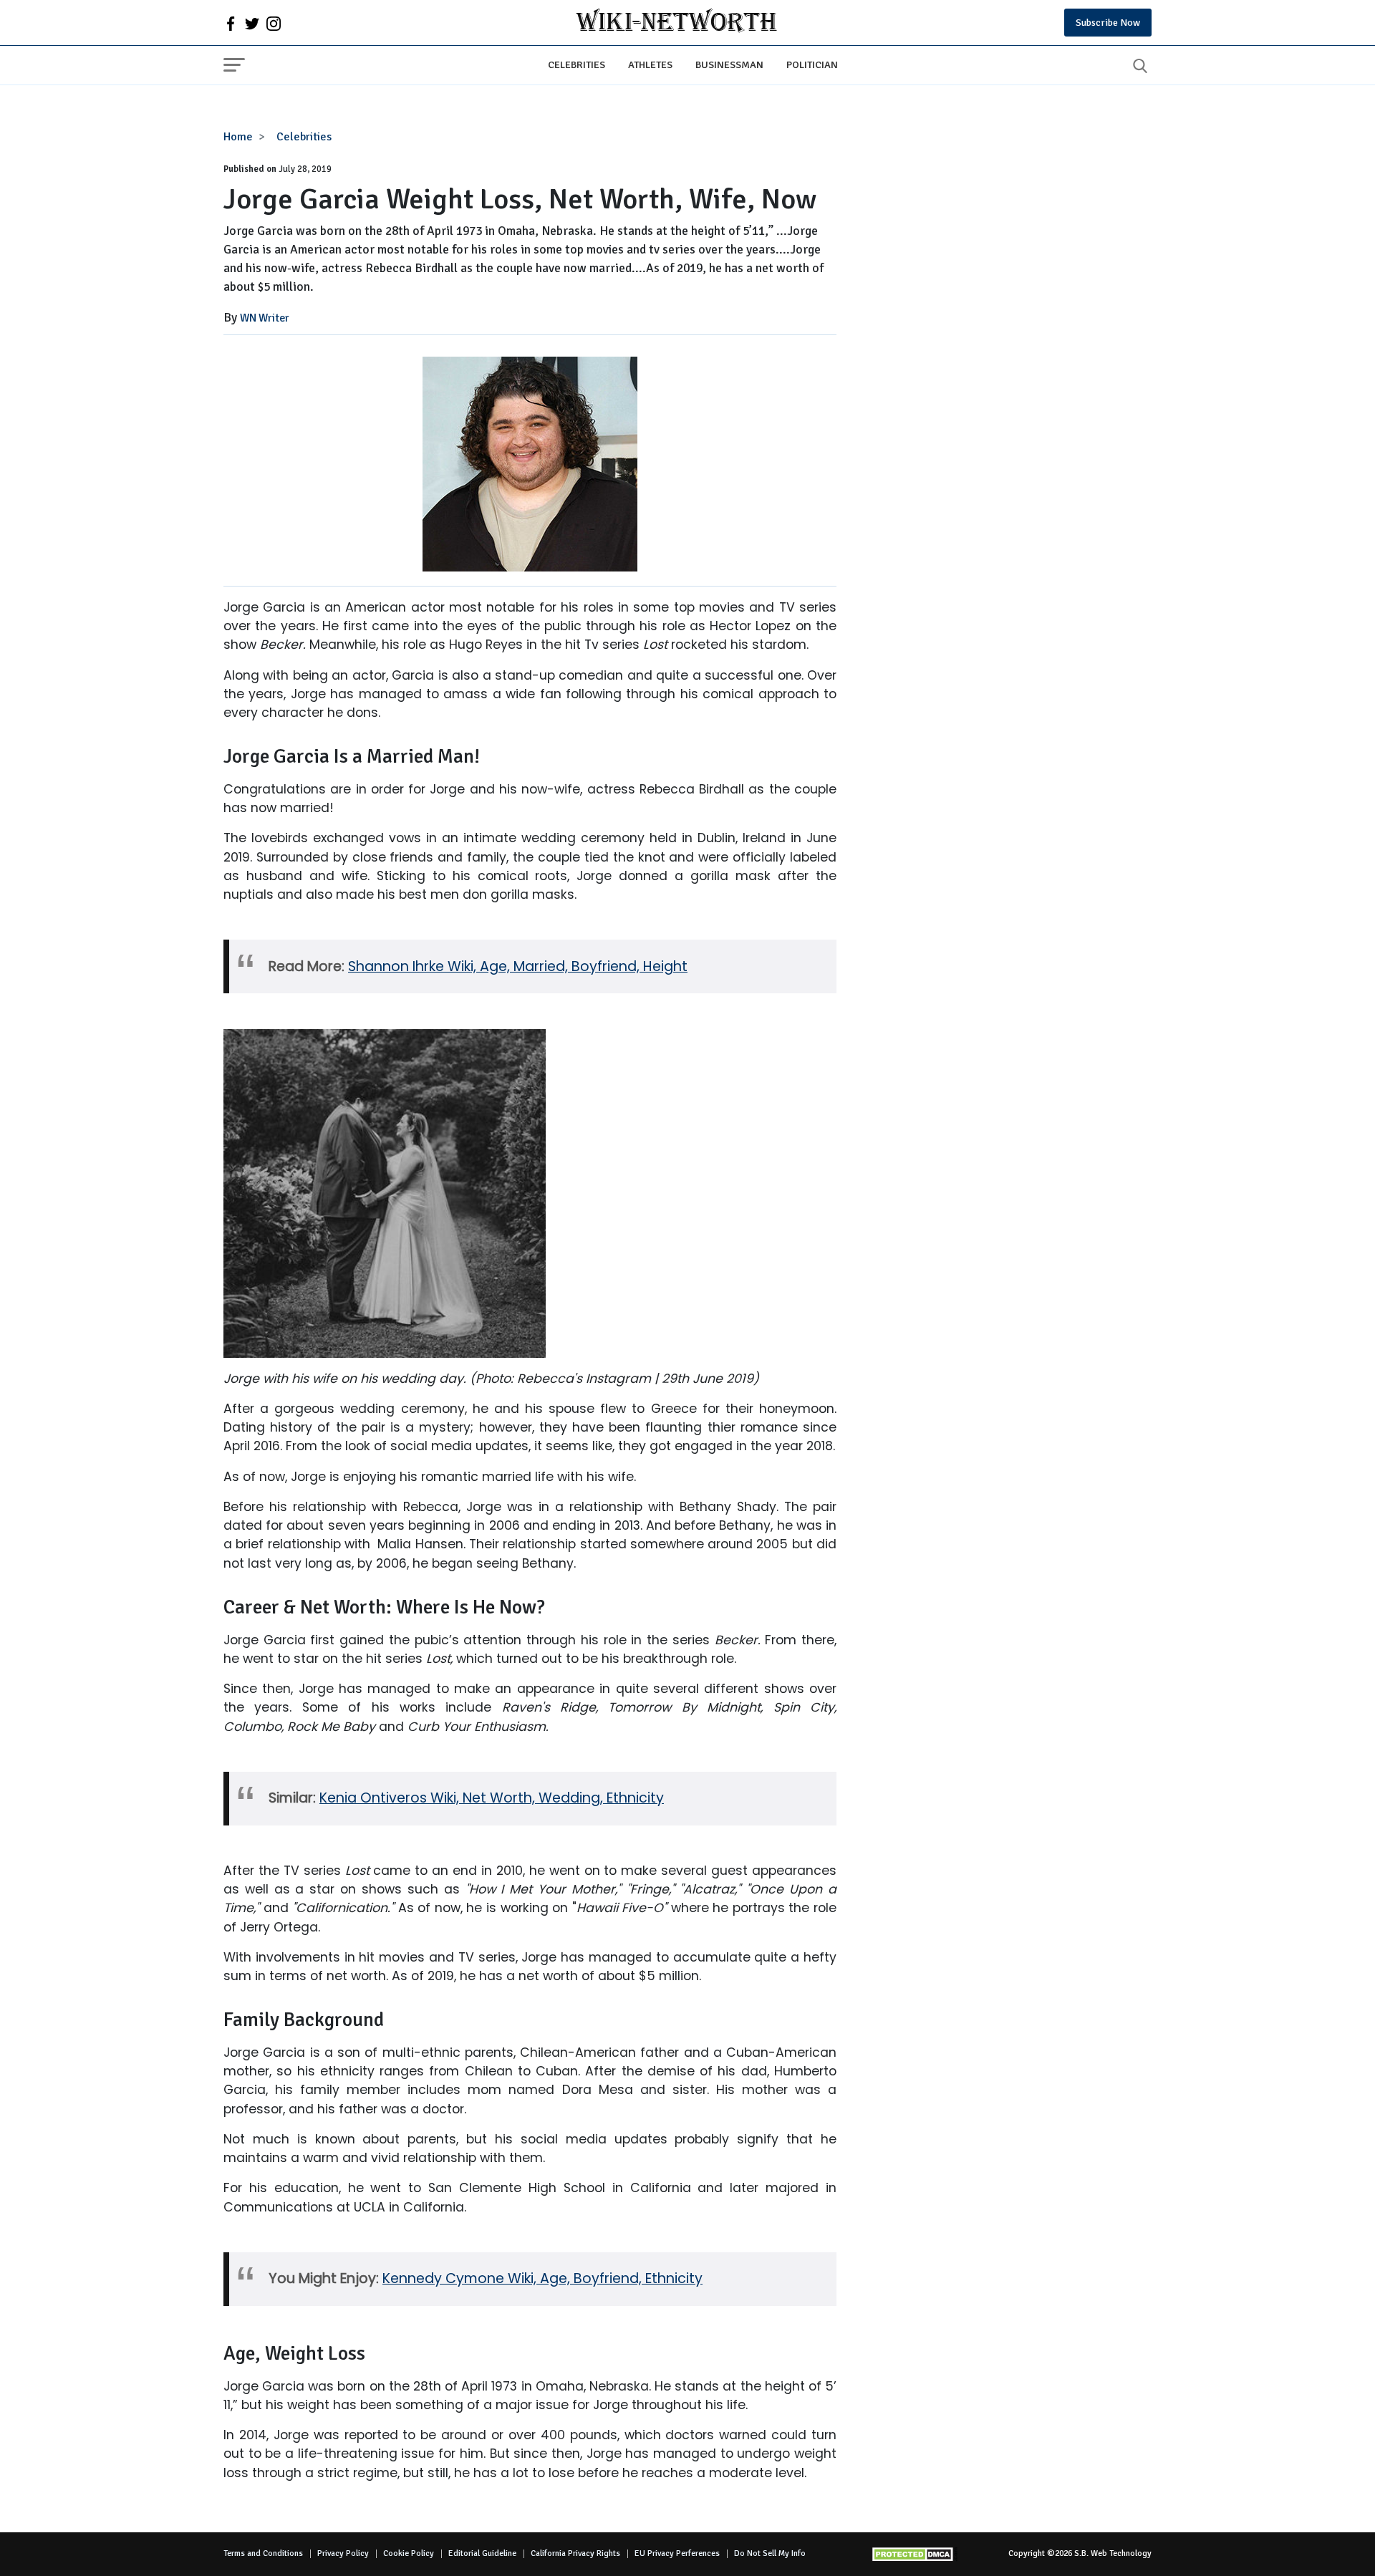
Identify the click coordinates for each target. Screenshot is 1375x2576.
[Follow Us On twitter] (252, 23)
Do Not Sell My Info (770, 2553)
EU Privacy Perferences (677, 2553)
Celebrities (576, 64)
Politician (812, 64)
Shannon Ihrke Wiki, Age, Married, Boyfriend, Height (518, 966)
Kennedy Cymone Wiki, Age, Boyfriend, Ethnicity (542, 2278)
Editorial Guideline (482, 2553)
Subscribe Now (1108, 23)
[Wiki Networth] (676, 23)
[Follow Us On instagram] (274, 23)
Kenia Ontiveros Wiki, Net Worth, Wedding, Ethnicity (492, 1798)
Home (238, 137)
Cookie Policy (409, 2553)
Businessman (729, 64)
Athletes (650, 64)
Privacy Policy (343, 2553)
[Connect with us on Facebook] (231, 23)
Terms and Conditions (263, 2553)
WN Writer (265, 318)
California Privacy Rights (575, 2553)
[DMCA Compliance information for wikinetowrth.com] (915, 2554)
